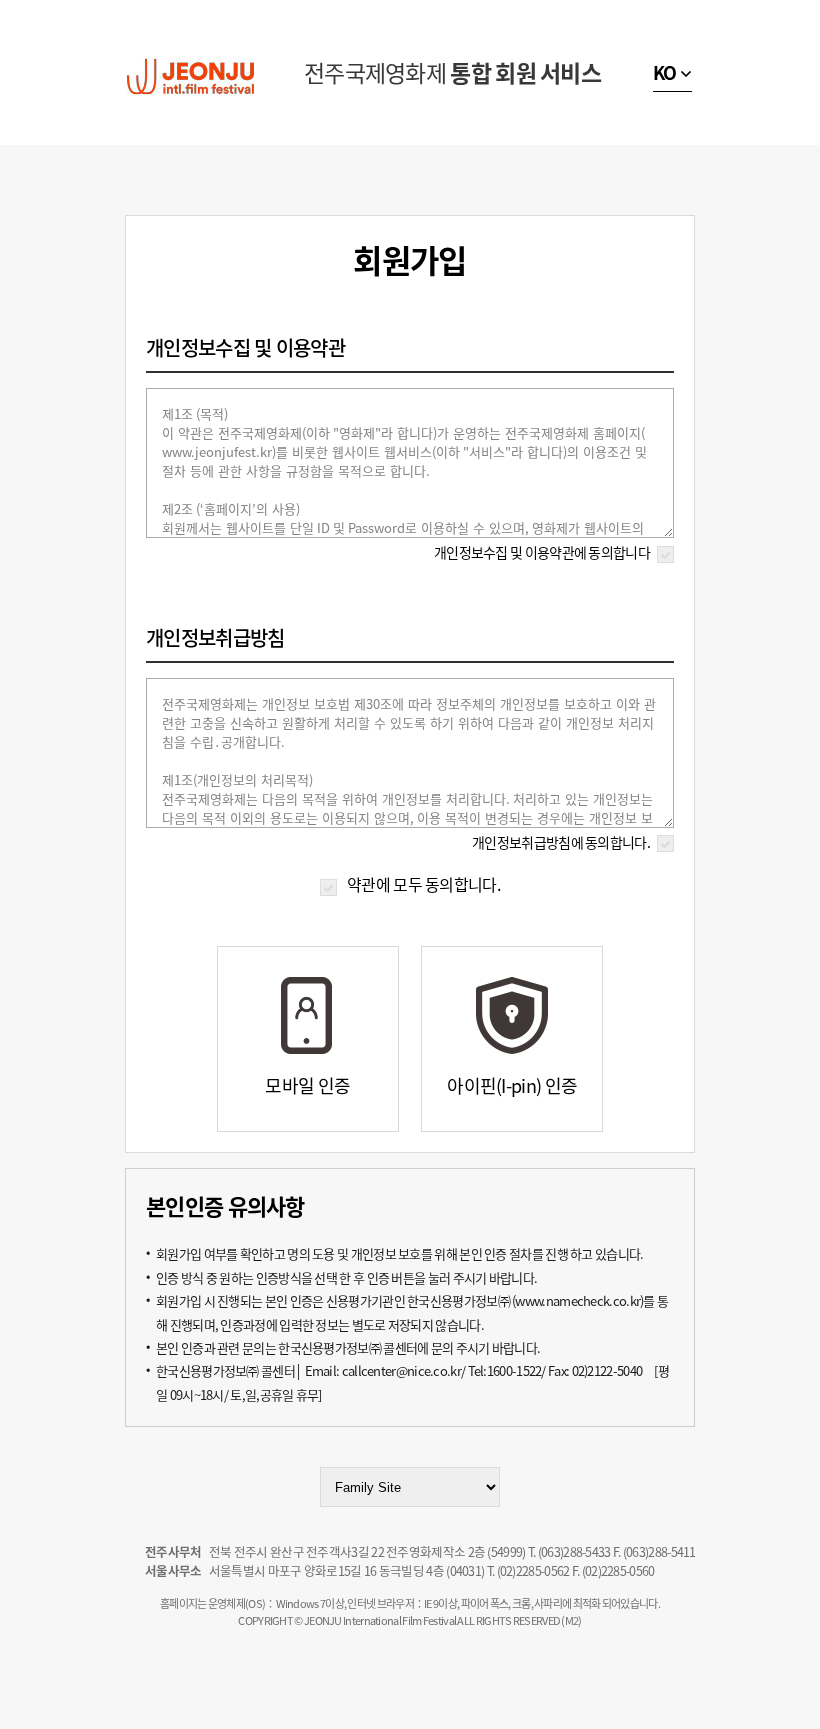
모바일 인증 (307, 1085)
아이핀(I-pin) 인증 (512, 1085)
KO (665, 72)
